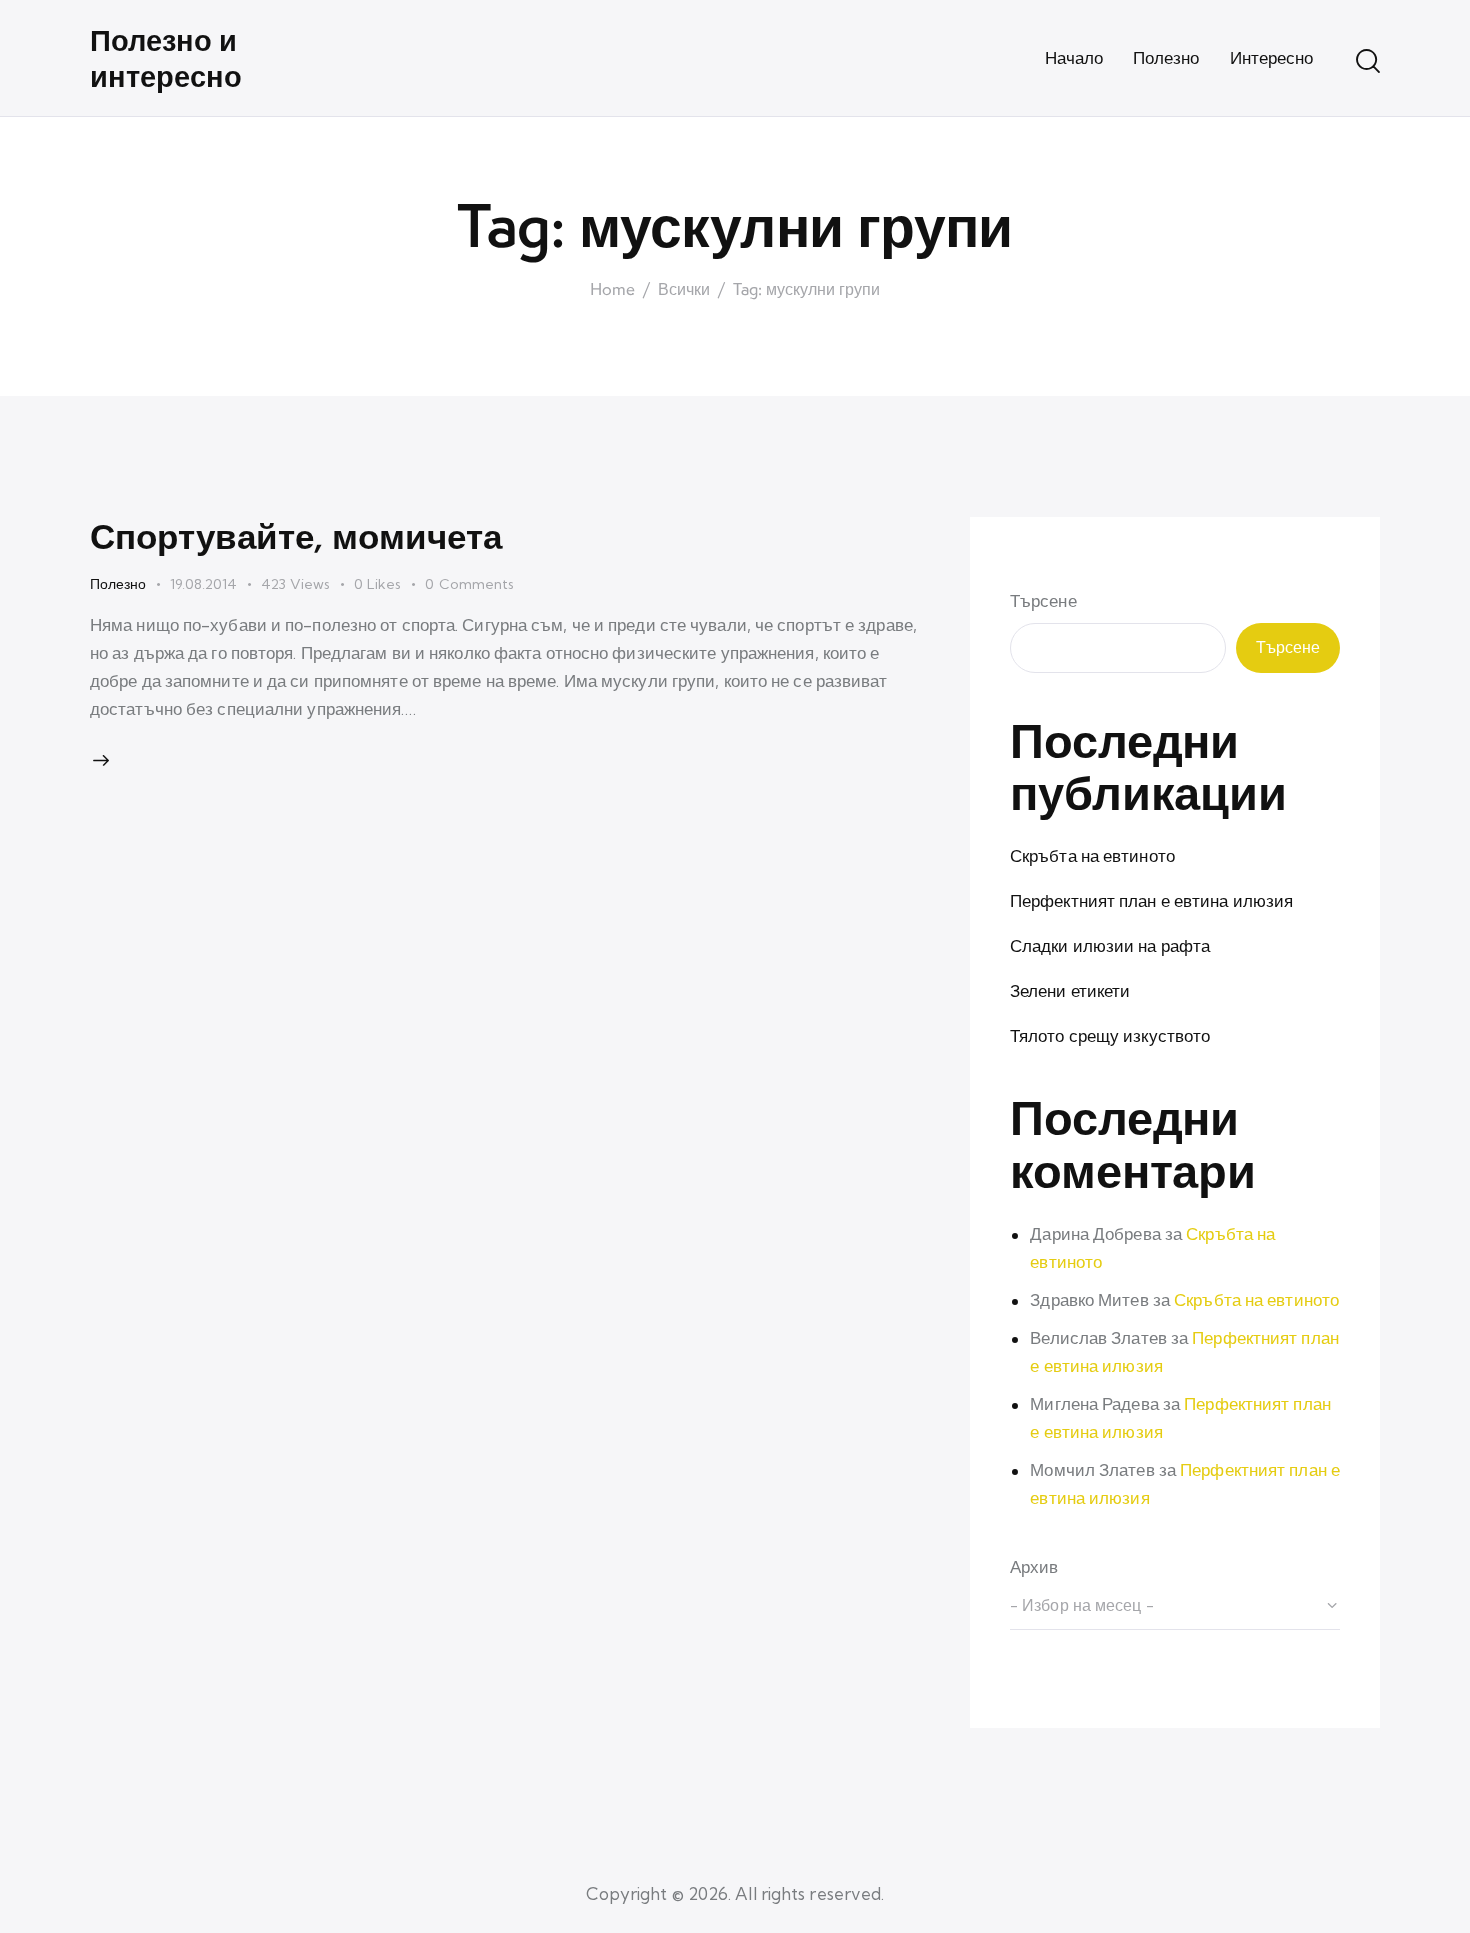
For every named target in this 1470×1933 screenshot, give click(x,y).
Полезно (118, 584)
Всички (684, 290)
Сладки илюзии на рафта (1110, 945)
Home (612, 290)
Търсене (1043, 600)
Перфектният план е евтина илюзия (1151, 900)
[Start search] (1368, 61)
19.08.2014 (203, 584)
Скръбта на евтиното (1092, 855)
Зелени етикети (1070, 990)
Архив (1034, 1566)
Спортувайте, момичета (296, 535)
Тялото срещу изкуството (1110, 1035)
